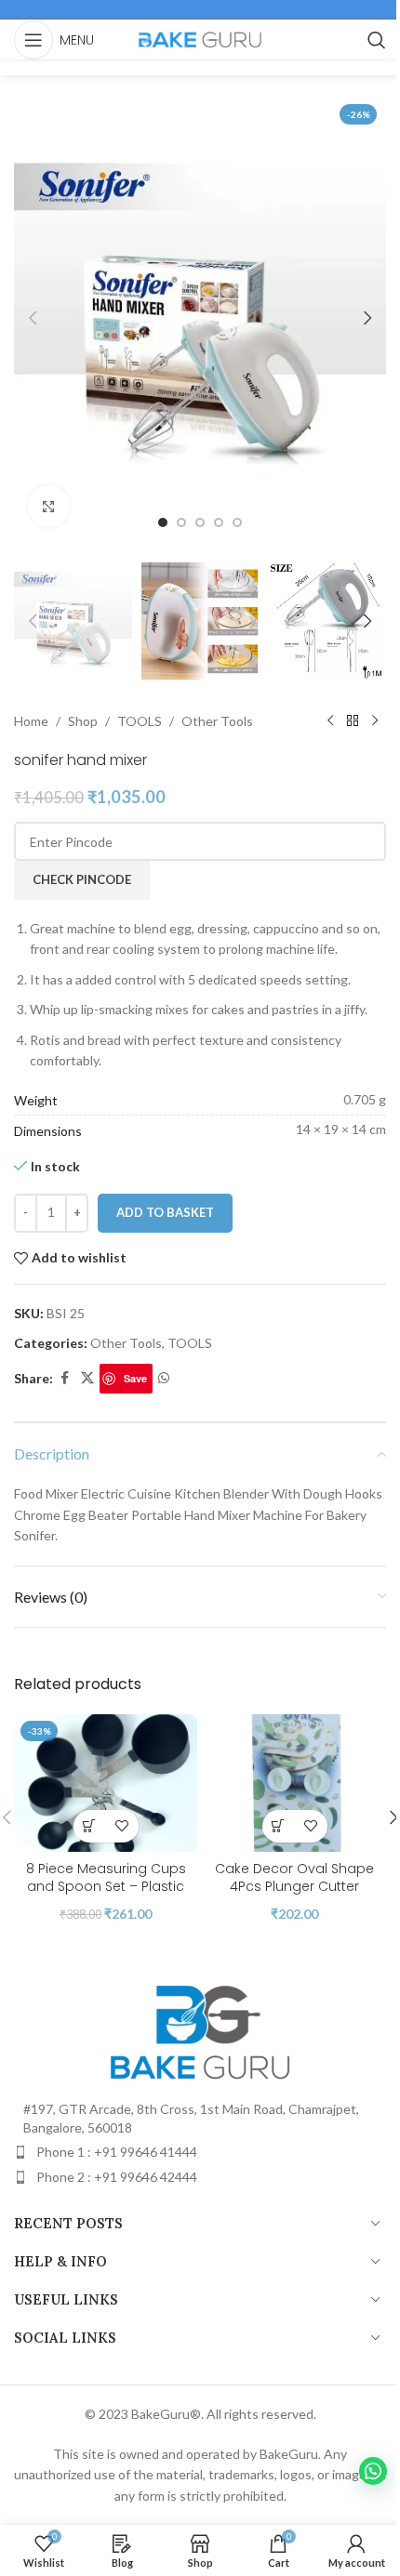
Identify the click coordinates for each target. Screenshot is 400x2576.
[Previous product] (330, 721)
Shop (83, 721)
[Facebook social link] (64, 1378)
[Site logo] (200, 39)
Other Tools (217, 721)
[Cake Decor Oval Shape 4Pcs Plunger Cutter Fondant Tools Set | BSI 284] (294, 1783)
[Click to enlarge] (49, 506)
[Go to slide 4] (219, 522)
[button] (33, 318)
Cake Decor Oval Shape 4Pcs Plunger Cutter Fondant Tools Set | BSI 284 (294, 1887)
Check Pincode (82, 879)
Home (31, 721)
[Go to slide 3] (200, 522)
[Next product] (375, 721)
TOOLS (140, 721)
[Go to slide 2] (181, 522)
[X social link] (87, 1378)
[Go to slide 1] (163, 522)
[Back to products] (353, 721)
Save (135, 1378)
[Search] (377, 40)
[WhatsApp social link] (164, 1378)
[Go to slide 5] (237, 522)
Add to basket (165, 1212)
